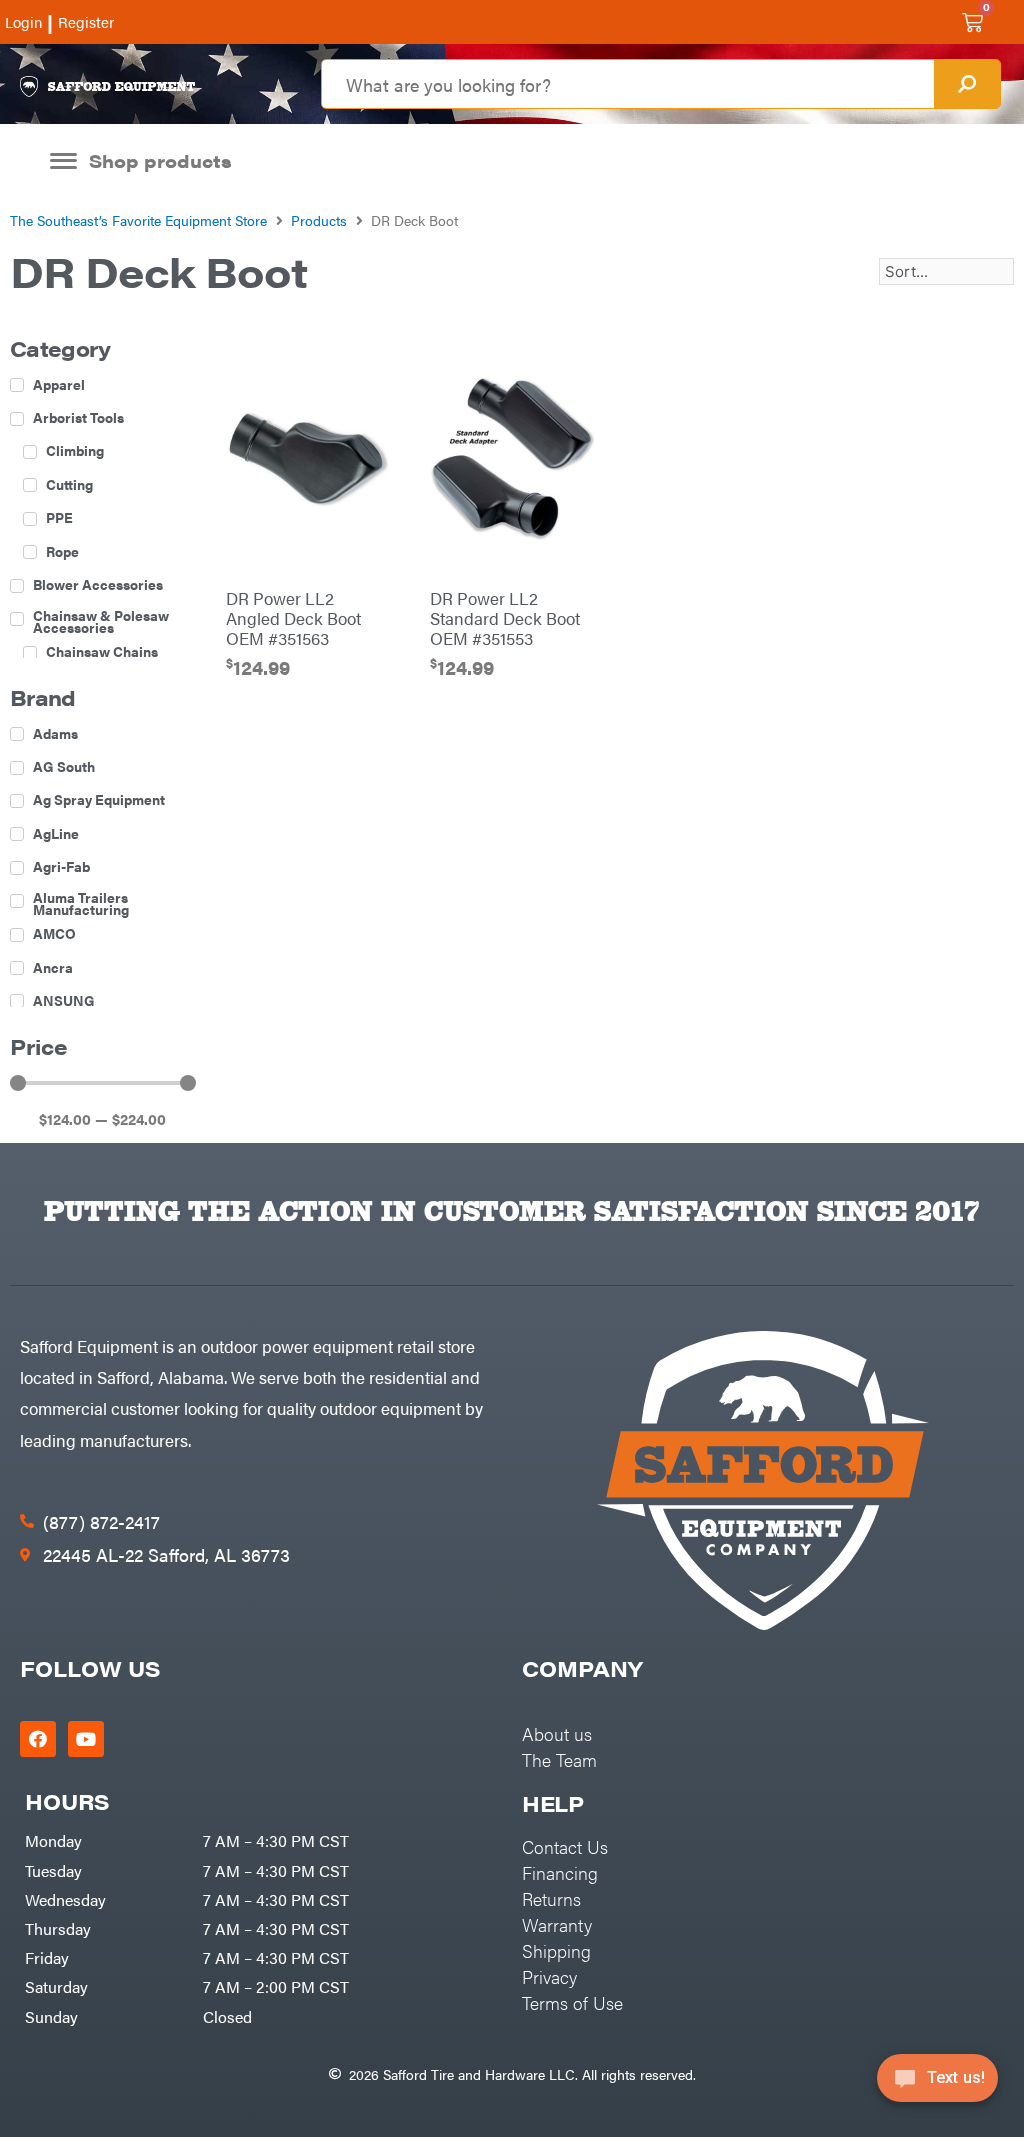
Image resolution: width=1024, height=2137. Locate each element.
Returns (551, 1898)
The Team (559, 1759)
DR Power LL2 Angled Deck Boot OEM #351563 (293, 618)
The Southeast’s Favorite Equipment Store (138, 220)
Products (319, 220)
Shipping (556, 1950)
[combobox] (627, 84)
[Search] (967, 84)
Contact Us (565, 1846)
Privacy (549, 1976)
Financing (560, 1872)
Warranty (557, 1924)
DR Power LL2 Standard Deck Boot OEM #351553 (505, 618)
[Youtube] (86, 1739)
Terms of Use (572, 2002)
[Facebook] (38, 1739)
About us (557, 1733)
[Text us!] (937, 2084)
